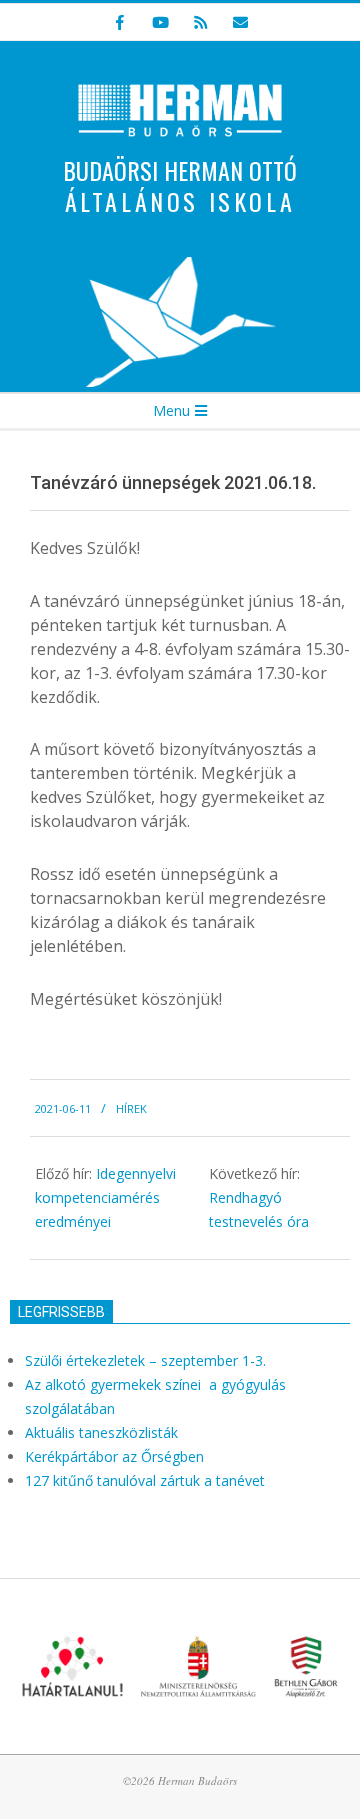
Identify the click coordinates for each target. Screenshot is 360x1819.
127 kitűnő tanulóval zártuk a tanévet (145, 1480)
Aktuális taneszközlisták (101, 1432)
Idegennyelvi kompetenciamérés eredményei (105, 1197)
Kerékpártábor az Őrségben (114, 1456)
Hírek (131, 1108)
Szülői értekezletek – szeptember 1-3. (145, 1360)
